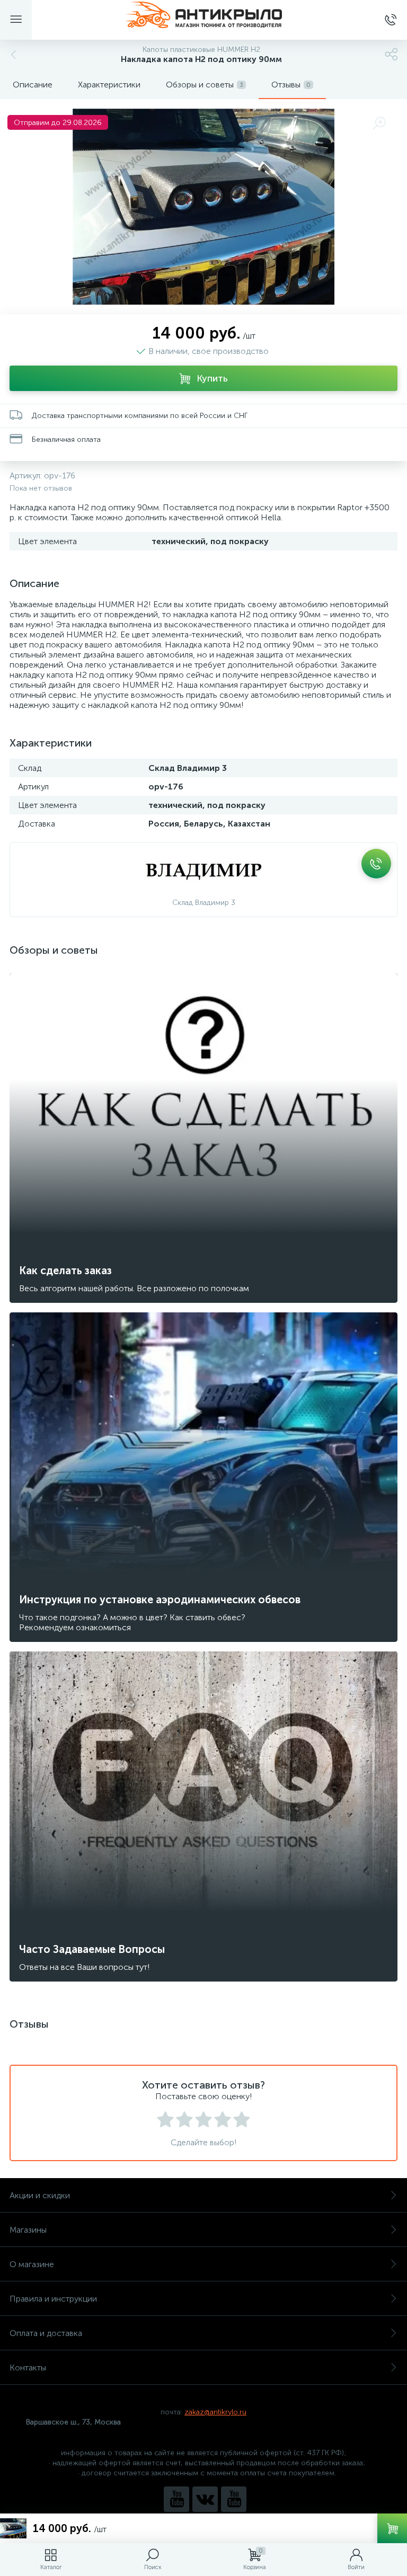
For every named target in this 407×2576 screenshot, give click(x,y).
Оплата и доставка (46, 2333)
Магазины (28, 2230)
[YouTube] (176, 2499)
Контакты (28, 2368)
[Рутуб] (234, 2499)
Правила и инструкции (53, 2299)
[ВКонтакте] (205, 2499)
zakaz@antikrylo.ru (215, 2412)
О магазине (32, 2264)
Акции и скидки (40, 2195)
